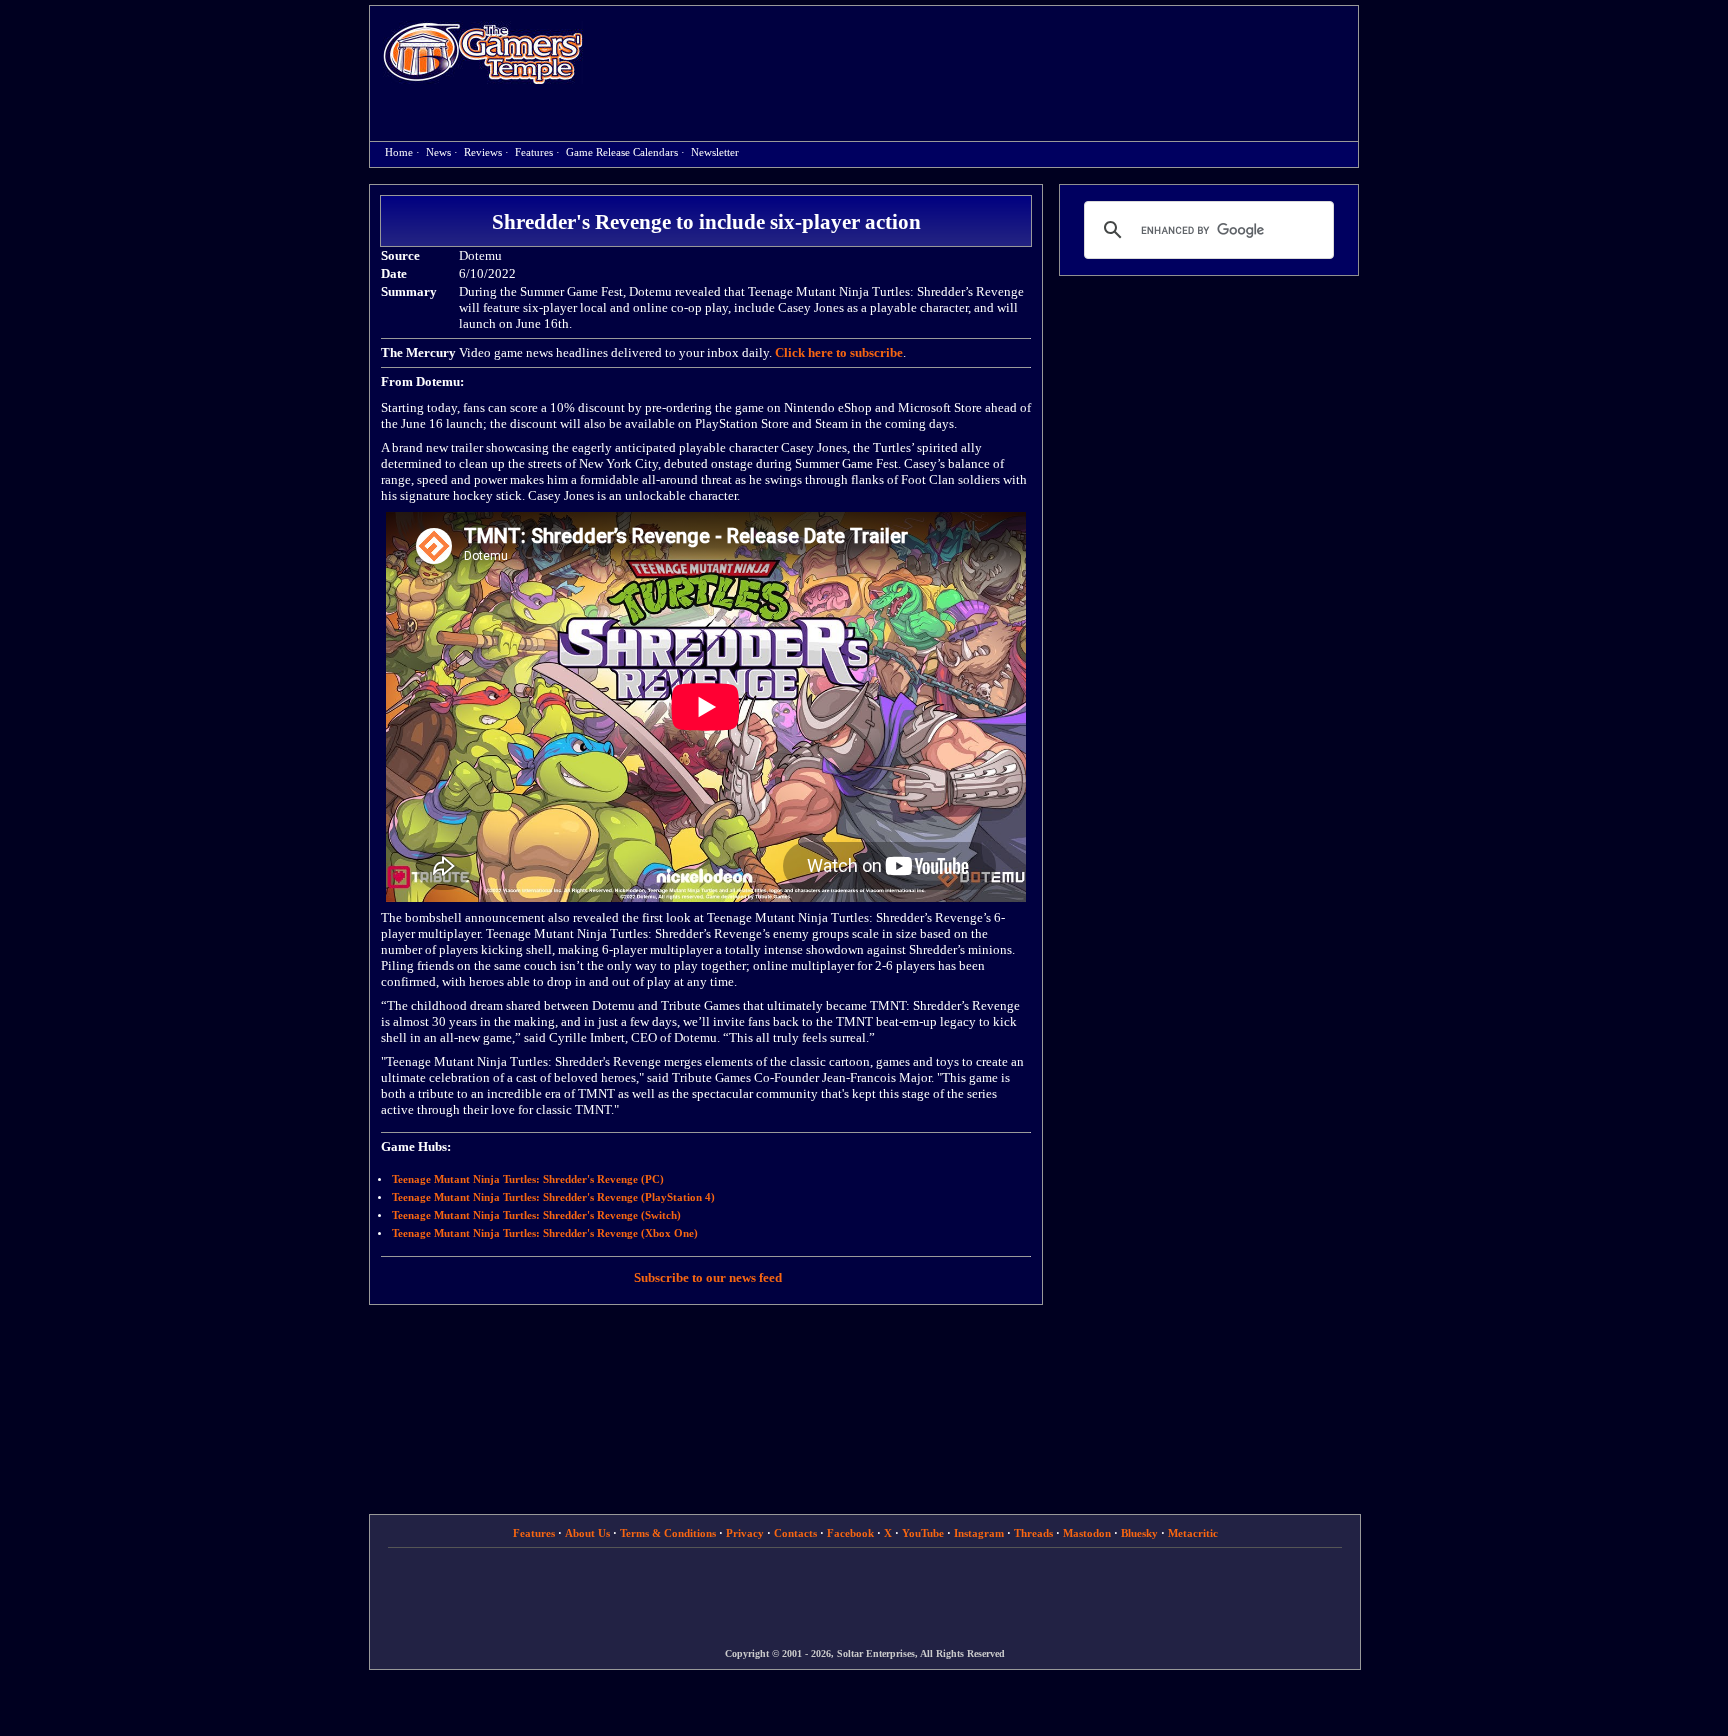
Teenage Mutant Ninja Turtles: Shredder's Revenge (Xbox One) (545, 1233)
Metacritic (1193, 1533)
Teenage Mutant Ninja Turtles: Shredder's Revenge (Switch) (536, 1215)
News (438, 152)
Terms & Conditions (668, 1533)
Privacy (745, 1533)
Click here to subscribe (839, 352)
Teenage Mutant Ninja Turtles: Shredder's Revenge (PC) (528, 1179)
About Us (587, 1533)
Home (483, 52)
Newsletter (715, 152)
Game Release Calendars (622, 152)
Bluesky (1139, 1533)
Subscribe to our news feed (708, 1277)
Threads (1033, 1533)
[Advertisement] (981, 56)
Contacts (795, 1533)
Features (534, 152)
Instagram (979, 1533)
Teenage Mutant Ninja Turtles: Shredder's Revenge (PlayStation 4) (553, 1197)
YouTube (923, 1533)
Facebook (850, 1533)
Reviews (483, 152)
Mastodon (1087, 1533)
